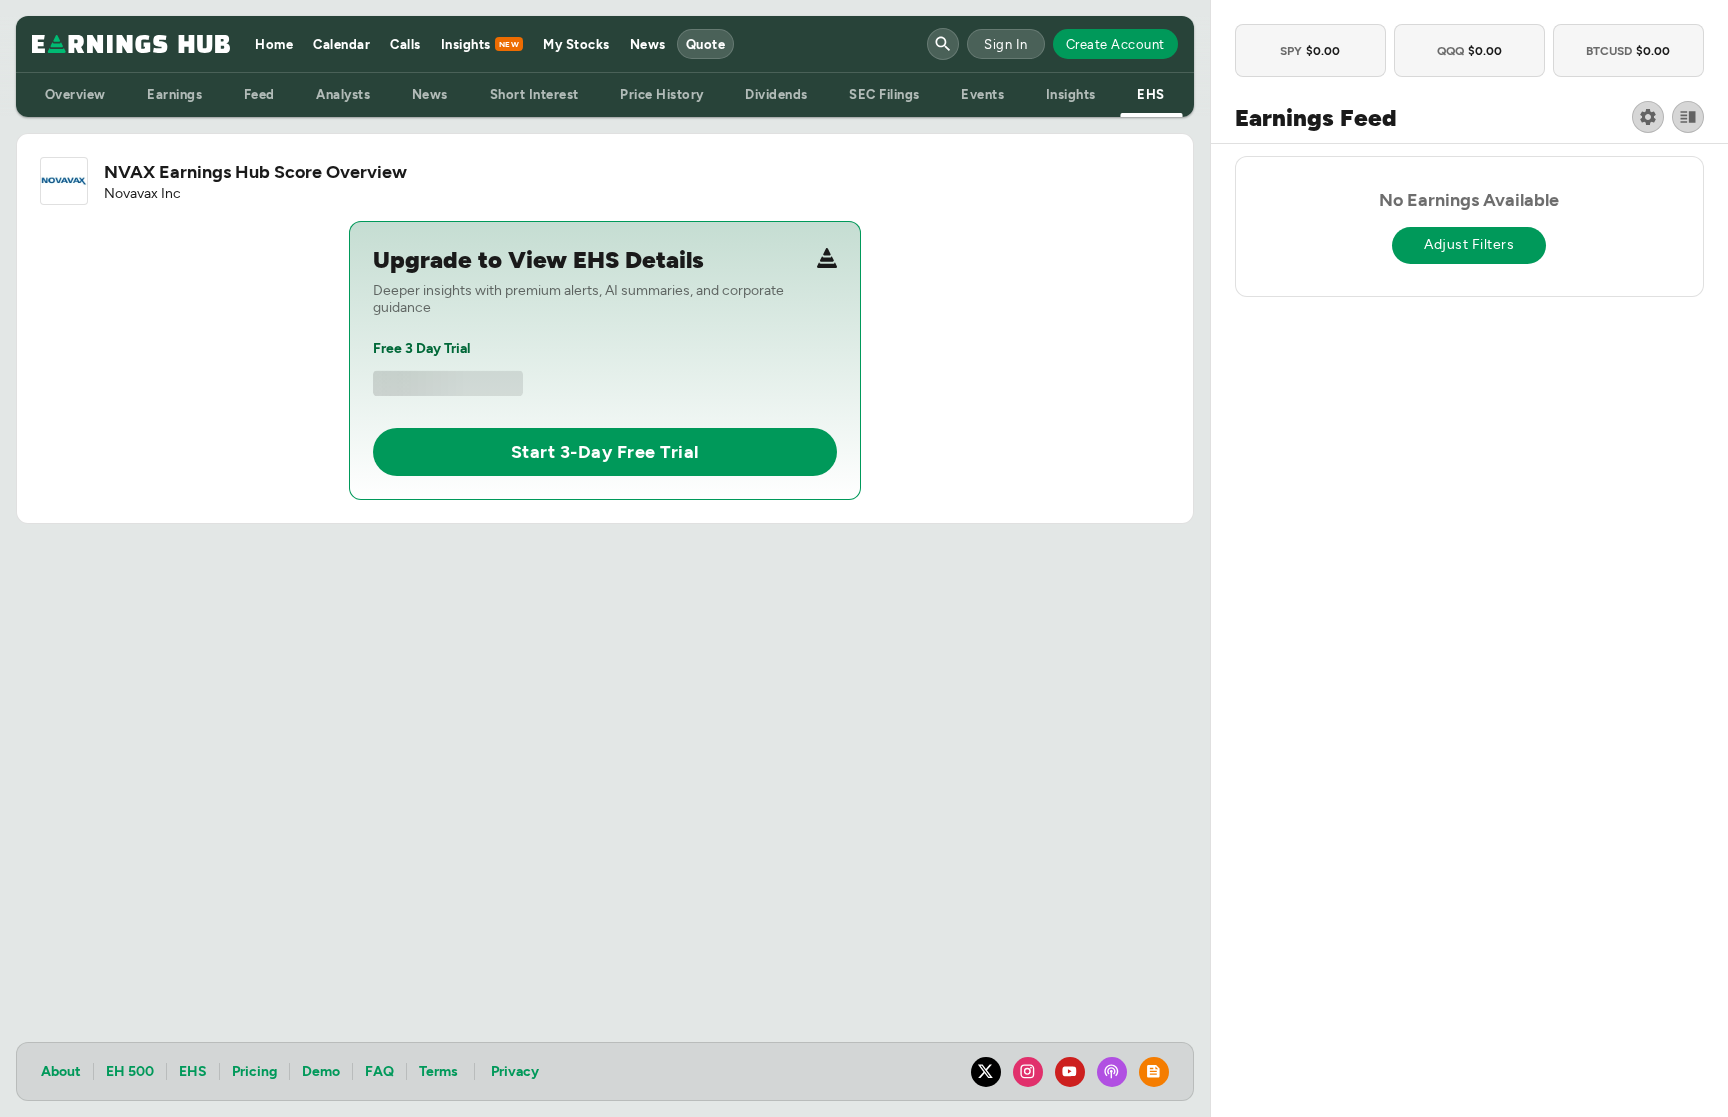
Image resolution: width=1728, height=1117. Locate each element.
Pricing (254, 1071)
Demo (321, 1071)
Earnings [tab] (174, 94)
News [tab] (430, 94)
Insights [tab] (1071, 94)
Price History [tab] (662, 94)
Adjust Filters (1469, 244)
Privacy (515, 1071)
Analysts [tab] (343, 94)
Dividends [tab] (776, 94)
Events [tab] (982, 94)
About (61, 1071)
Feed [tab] (259, 94)
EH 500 (130, 1071)
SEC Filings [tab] (884, 94)
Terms (438, 1071)
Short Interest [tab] (534, 94)
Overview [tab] (75, 94)
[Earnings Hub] (131, 44)
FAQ (379, 1071)
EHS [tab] (1151, 94)
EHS (193, 1071)
